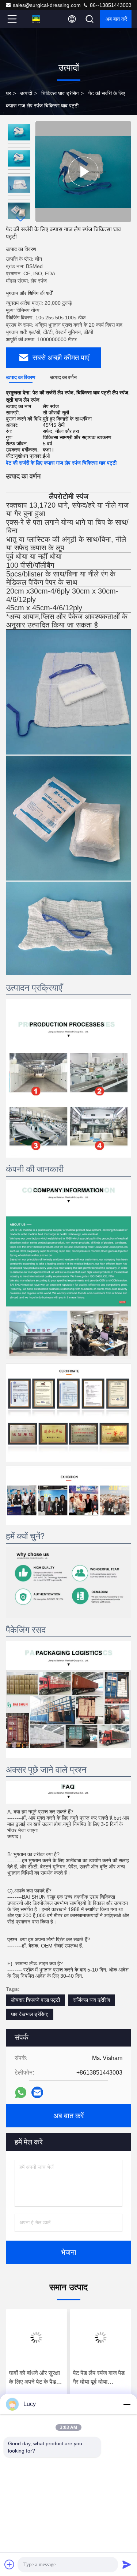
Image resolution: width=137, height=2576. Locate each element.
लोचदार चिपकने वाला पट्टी (35, 2000)
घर (8, 93)
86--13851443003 (110, 5)
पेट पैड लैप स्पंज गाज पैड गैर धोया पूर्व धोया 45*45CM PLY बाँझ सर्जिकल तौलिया (99, 2378)
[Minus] (127, 2404)
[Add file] (9, 2564)
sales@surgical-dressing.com (47, 5)
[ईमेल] (37, 2092)
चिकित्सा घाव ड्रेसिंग (60, 93)
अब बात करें (116, 19)
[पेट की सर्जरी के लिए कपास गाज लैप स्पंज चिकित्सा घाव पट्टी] (83, 172)
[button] (21, 219)
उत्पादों (26, 93)
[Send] (127, 2564)
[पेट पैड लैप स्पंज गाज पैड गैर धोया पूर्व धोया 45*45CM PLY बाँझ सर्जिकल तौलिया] (101, 2337)
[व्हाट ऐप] (21, 2093)
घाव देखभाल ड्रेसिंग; (30, 2014)
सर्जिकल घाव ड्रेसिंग (92, 2000)
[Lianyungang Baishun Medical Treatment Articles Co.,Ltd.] (36, 19)
